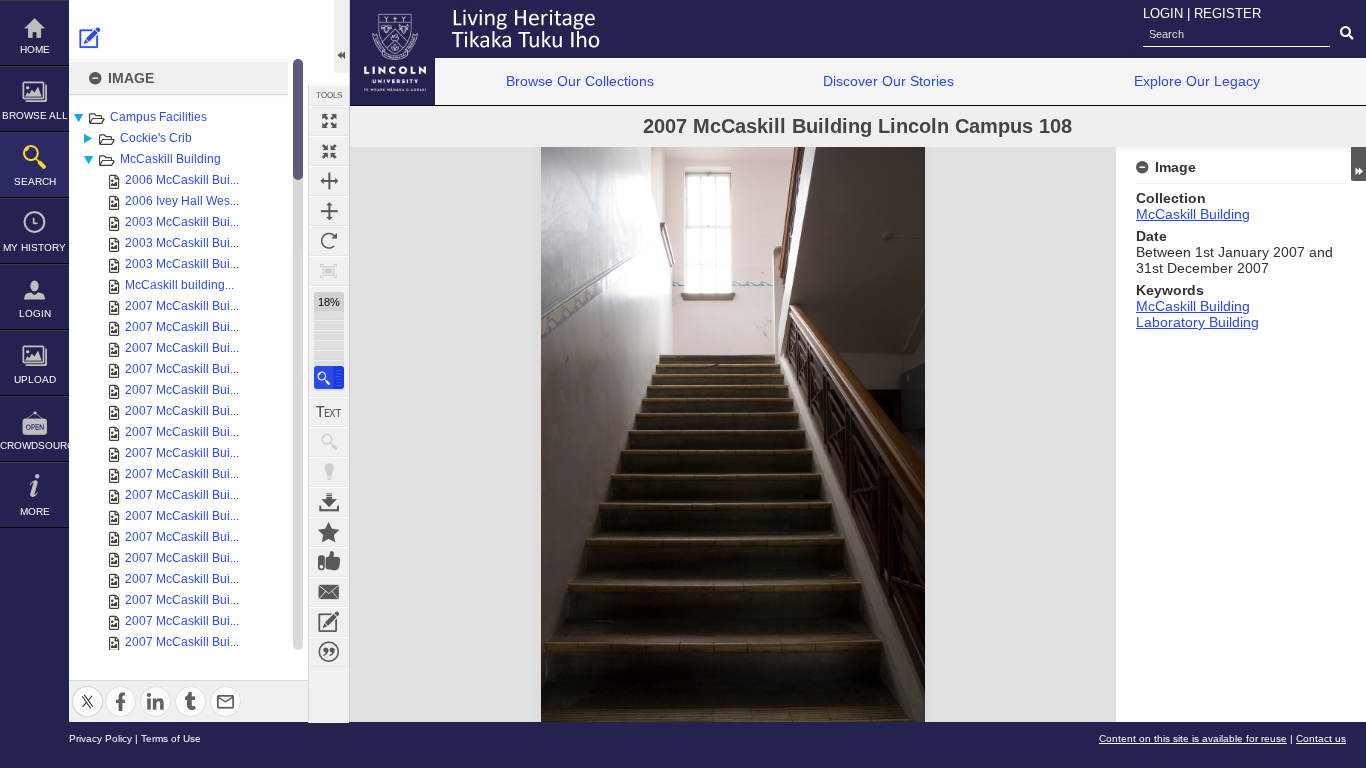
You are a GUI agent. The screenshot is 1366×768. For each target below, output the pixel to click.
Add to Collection (329, 532)
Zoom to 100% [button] (329, 271)
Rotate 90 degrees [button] (329, 241)
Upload (35, 379)
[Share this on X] (87, 689)
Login (35, 313)
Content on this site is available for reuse (1193, 738)
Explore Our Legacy (1197, 81)
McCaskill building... (179, 285)
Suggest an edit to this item (90, 38)
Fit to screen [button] (329, 151)
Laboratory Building (1197, 322)
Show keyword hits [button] (329, 442)
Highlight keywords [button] (329, 472)
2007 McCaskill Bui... (182, 306)
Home (35, 49)
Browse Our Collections (580, 81)
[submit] (1346, 34)
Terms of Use (171, 738)
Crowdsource (34, 445)
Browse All (35, 115)
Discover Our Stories (888, 81)
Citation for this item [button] (329, 652)
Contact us (1321, 738)
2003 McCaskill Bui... (182, 222)
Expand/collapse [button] (1358, 164)
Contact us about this (329, 592)
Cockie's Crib (156, 138)
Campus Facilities (158, 117)
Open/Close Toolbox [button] (341, 36)
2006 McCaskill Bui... (182, 180)
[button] (329, 377)
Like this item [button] (329, 562)
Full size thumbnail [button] (329, 121)
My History (34, 247)
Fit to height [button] (329, 211)
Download (329, 502)
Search (35, 181)
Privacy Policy (100, 738)
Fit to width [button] (329, 181)
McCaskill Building (170, 159)
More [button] (35, 511)
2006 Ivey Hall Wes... (182, 201)
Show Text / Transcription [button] (329, 412)
